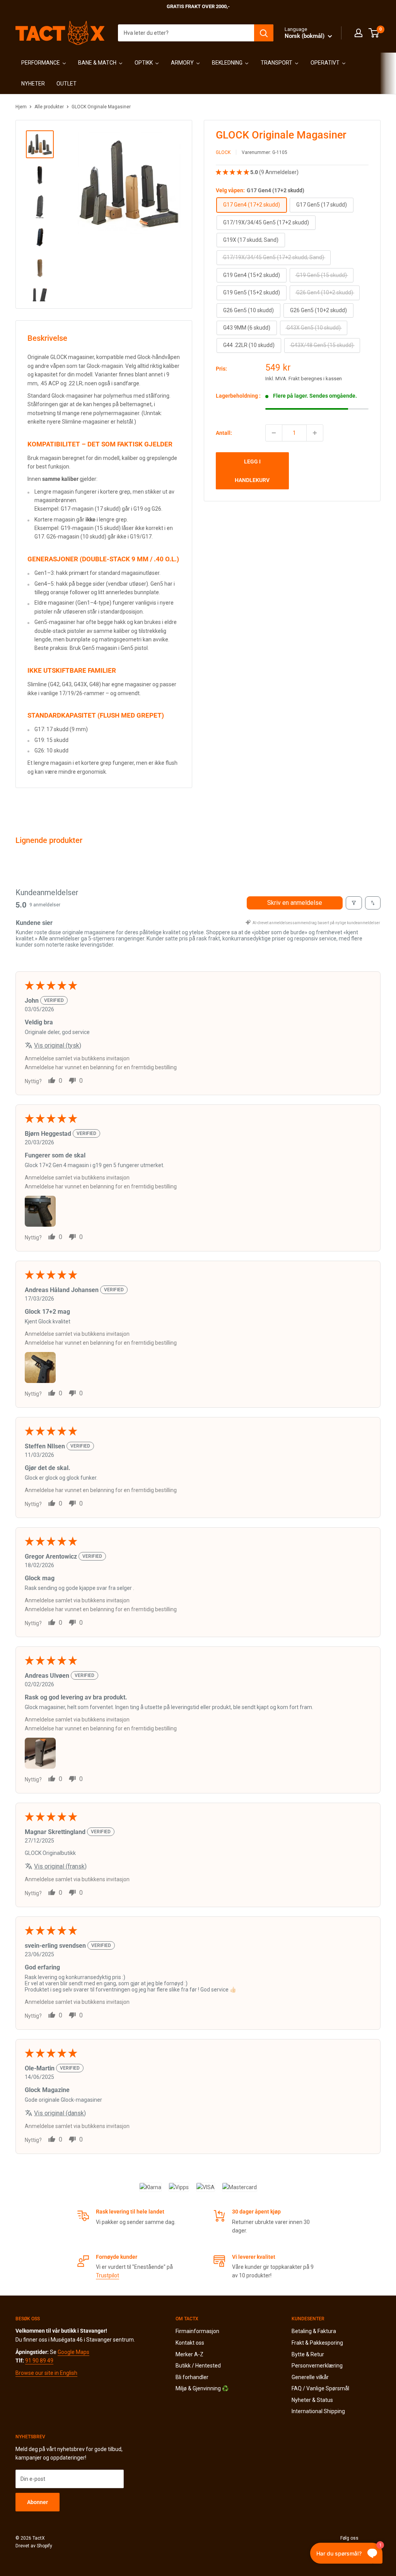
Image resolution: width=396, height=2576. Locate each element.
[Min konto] (358, 33)
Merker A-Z (189, 2354)
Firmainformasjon (197, 2331)
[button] (233, 172)
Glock (223, 152)
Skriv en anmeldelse (295, 903)
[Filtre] (354, 903)
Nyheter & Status (312, 2400)
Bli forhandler (192, 2377)
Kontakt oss (190, 2343)
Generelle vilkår (310, 2377)
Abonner (38, 2502)
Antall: (224, 433)
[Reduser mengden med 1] (274, 433)
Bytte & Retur (308, 2354)
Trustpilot (108, 2275)
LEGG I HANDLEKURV (252, 471)
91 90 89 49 (39, 2361)
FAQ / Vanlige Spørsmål (320, 2388)
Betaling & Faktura (314, 2331)
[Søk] (264, 33)
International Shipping (318, 2411)
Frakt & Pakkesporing (317, 2343)
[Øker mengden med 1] (315, 433)
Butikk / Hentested (198, 2366)
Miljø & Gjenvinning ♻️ (202, 2388)
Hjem (21, 107)
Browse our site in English (46, 2373)
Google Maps (73, 2352)
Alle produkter (49, 107)
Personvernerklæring (317, 2366)
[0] (374, 33)
